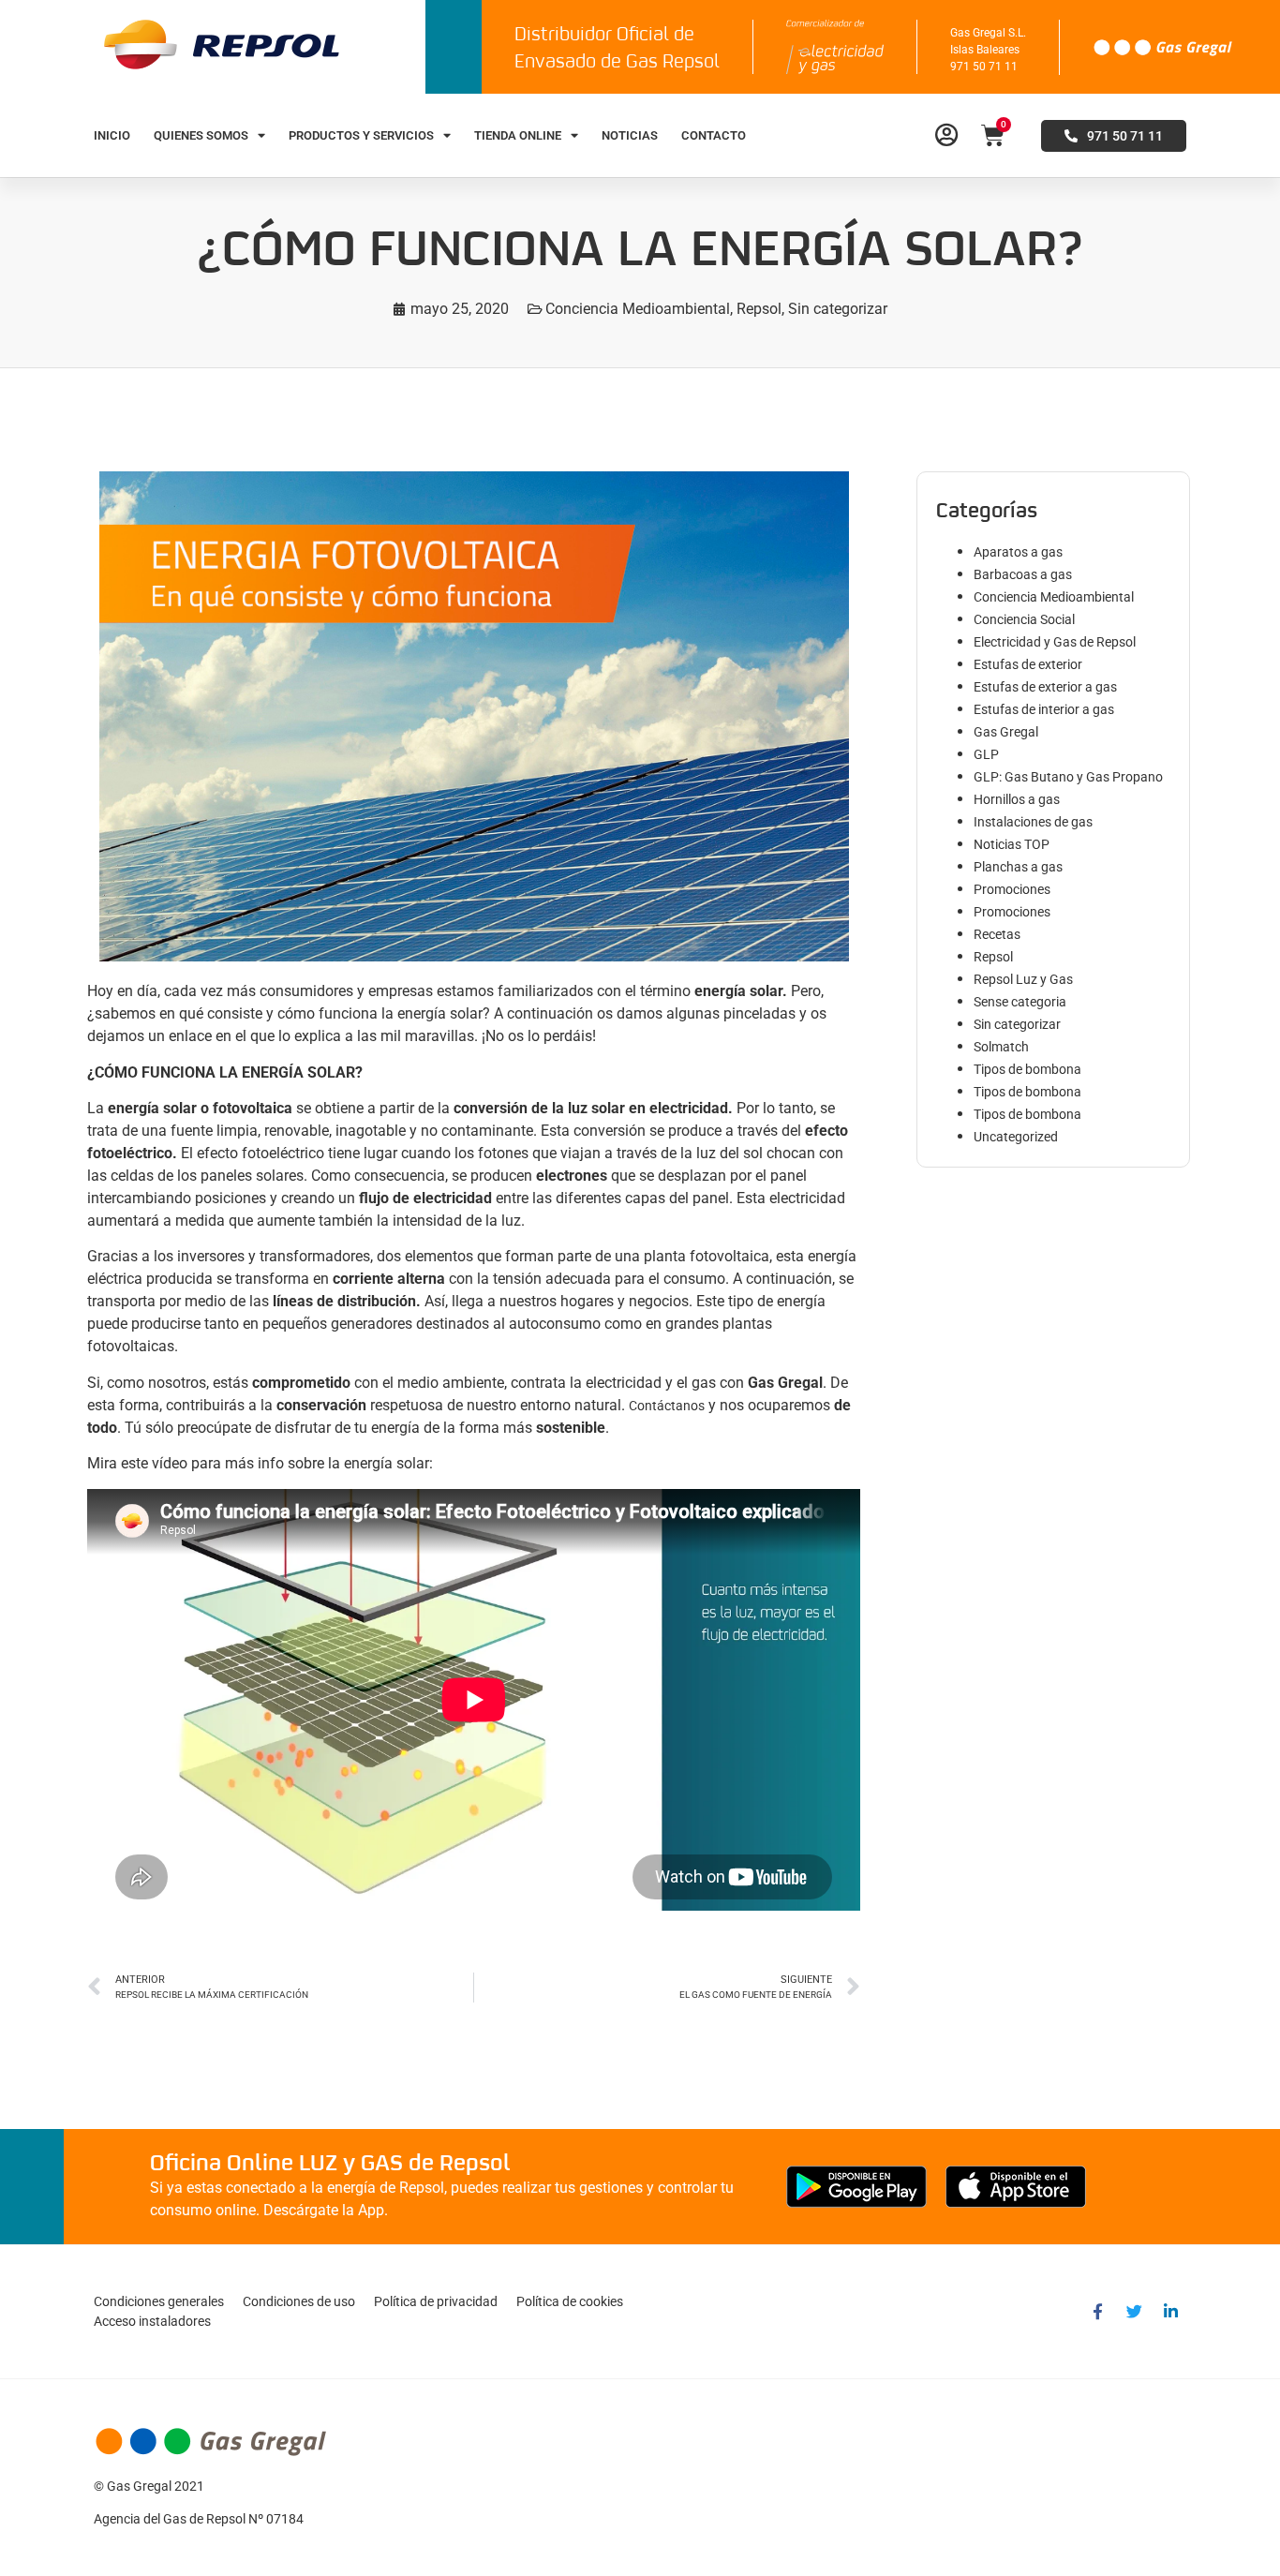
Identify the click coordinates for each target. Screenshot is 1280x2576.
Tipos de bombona (1027, 1069)
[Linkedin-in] (1170, 2312)
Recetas (997, 934)
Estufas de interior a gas (1044, 709)
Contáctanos (667, 1406)
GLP (986, 754)
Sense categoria (1020, 1002)
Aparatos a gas (1018, 552)
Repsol (759, 309)
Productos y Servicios (361, 135)
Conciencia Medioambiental (638, 309)
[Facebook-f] (1097, 2312)
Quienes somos (201, 135)
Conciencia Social (1024, 619)
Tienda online (518, 135)
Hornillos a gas (1017, 799)
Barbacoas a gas (1023, 574)
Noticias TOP (1012, 844)
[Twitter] (1134, 2312)
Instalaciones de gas (1033, 822)
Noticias (630, 135)
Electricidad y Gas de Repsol (1055, 642)
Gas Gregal (1006, 732)
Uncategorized (1016, 1137)
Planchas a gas (1018, 867)
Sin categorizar (838, 309)
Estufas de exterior (1028, 664)
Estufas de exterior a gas (1045, 687)
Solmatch (1001, 1047)
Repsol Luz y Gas (1023, 979)
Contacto (714, 135)
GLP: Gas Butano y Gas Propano (1068, 777)
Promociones (1012, 889)
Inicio (112, 135)
